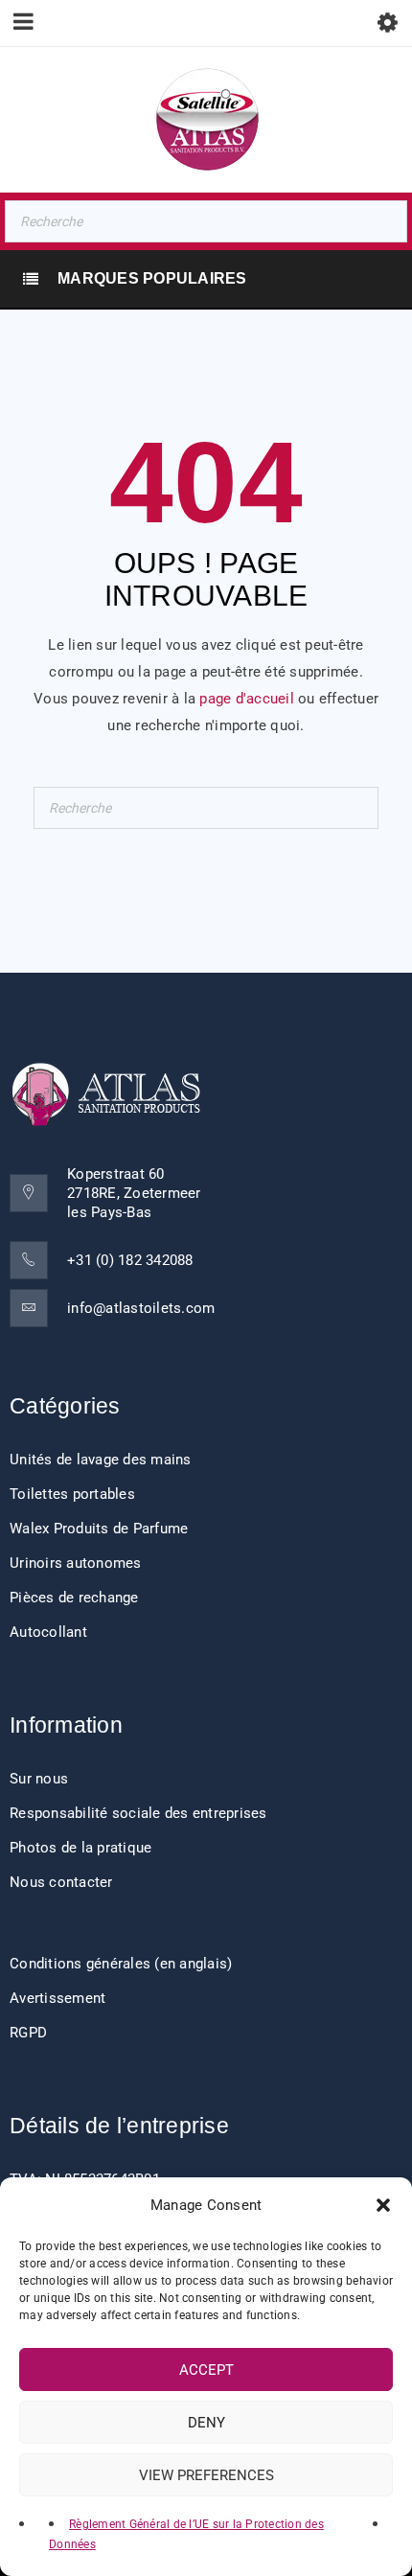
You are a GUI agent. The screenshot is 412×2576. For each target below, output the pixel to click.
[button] (383, 2205)
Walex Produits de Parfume (99, 1529)
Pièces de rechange (74, 1598)
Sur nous (39, 1779)
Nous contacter (61, 1882)
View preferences (206, 2475)
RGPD (28, 2033)
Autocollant (48, 1632)
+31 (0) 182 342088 (130, 1260)
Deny (206, 2423)
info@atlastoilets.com (141, 1308)
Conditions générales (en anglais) (121, 1964)
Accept (206, 2370)
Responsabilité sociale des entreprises (138, 1813)
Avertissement (57, 1998)
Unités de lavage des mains (101, 1460)
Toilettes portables (72, 1494)
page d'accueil (247, 699)
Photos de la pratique (80, 1848)
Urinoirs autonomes (76, 1563)
